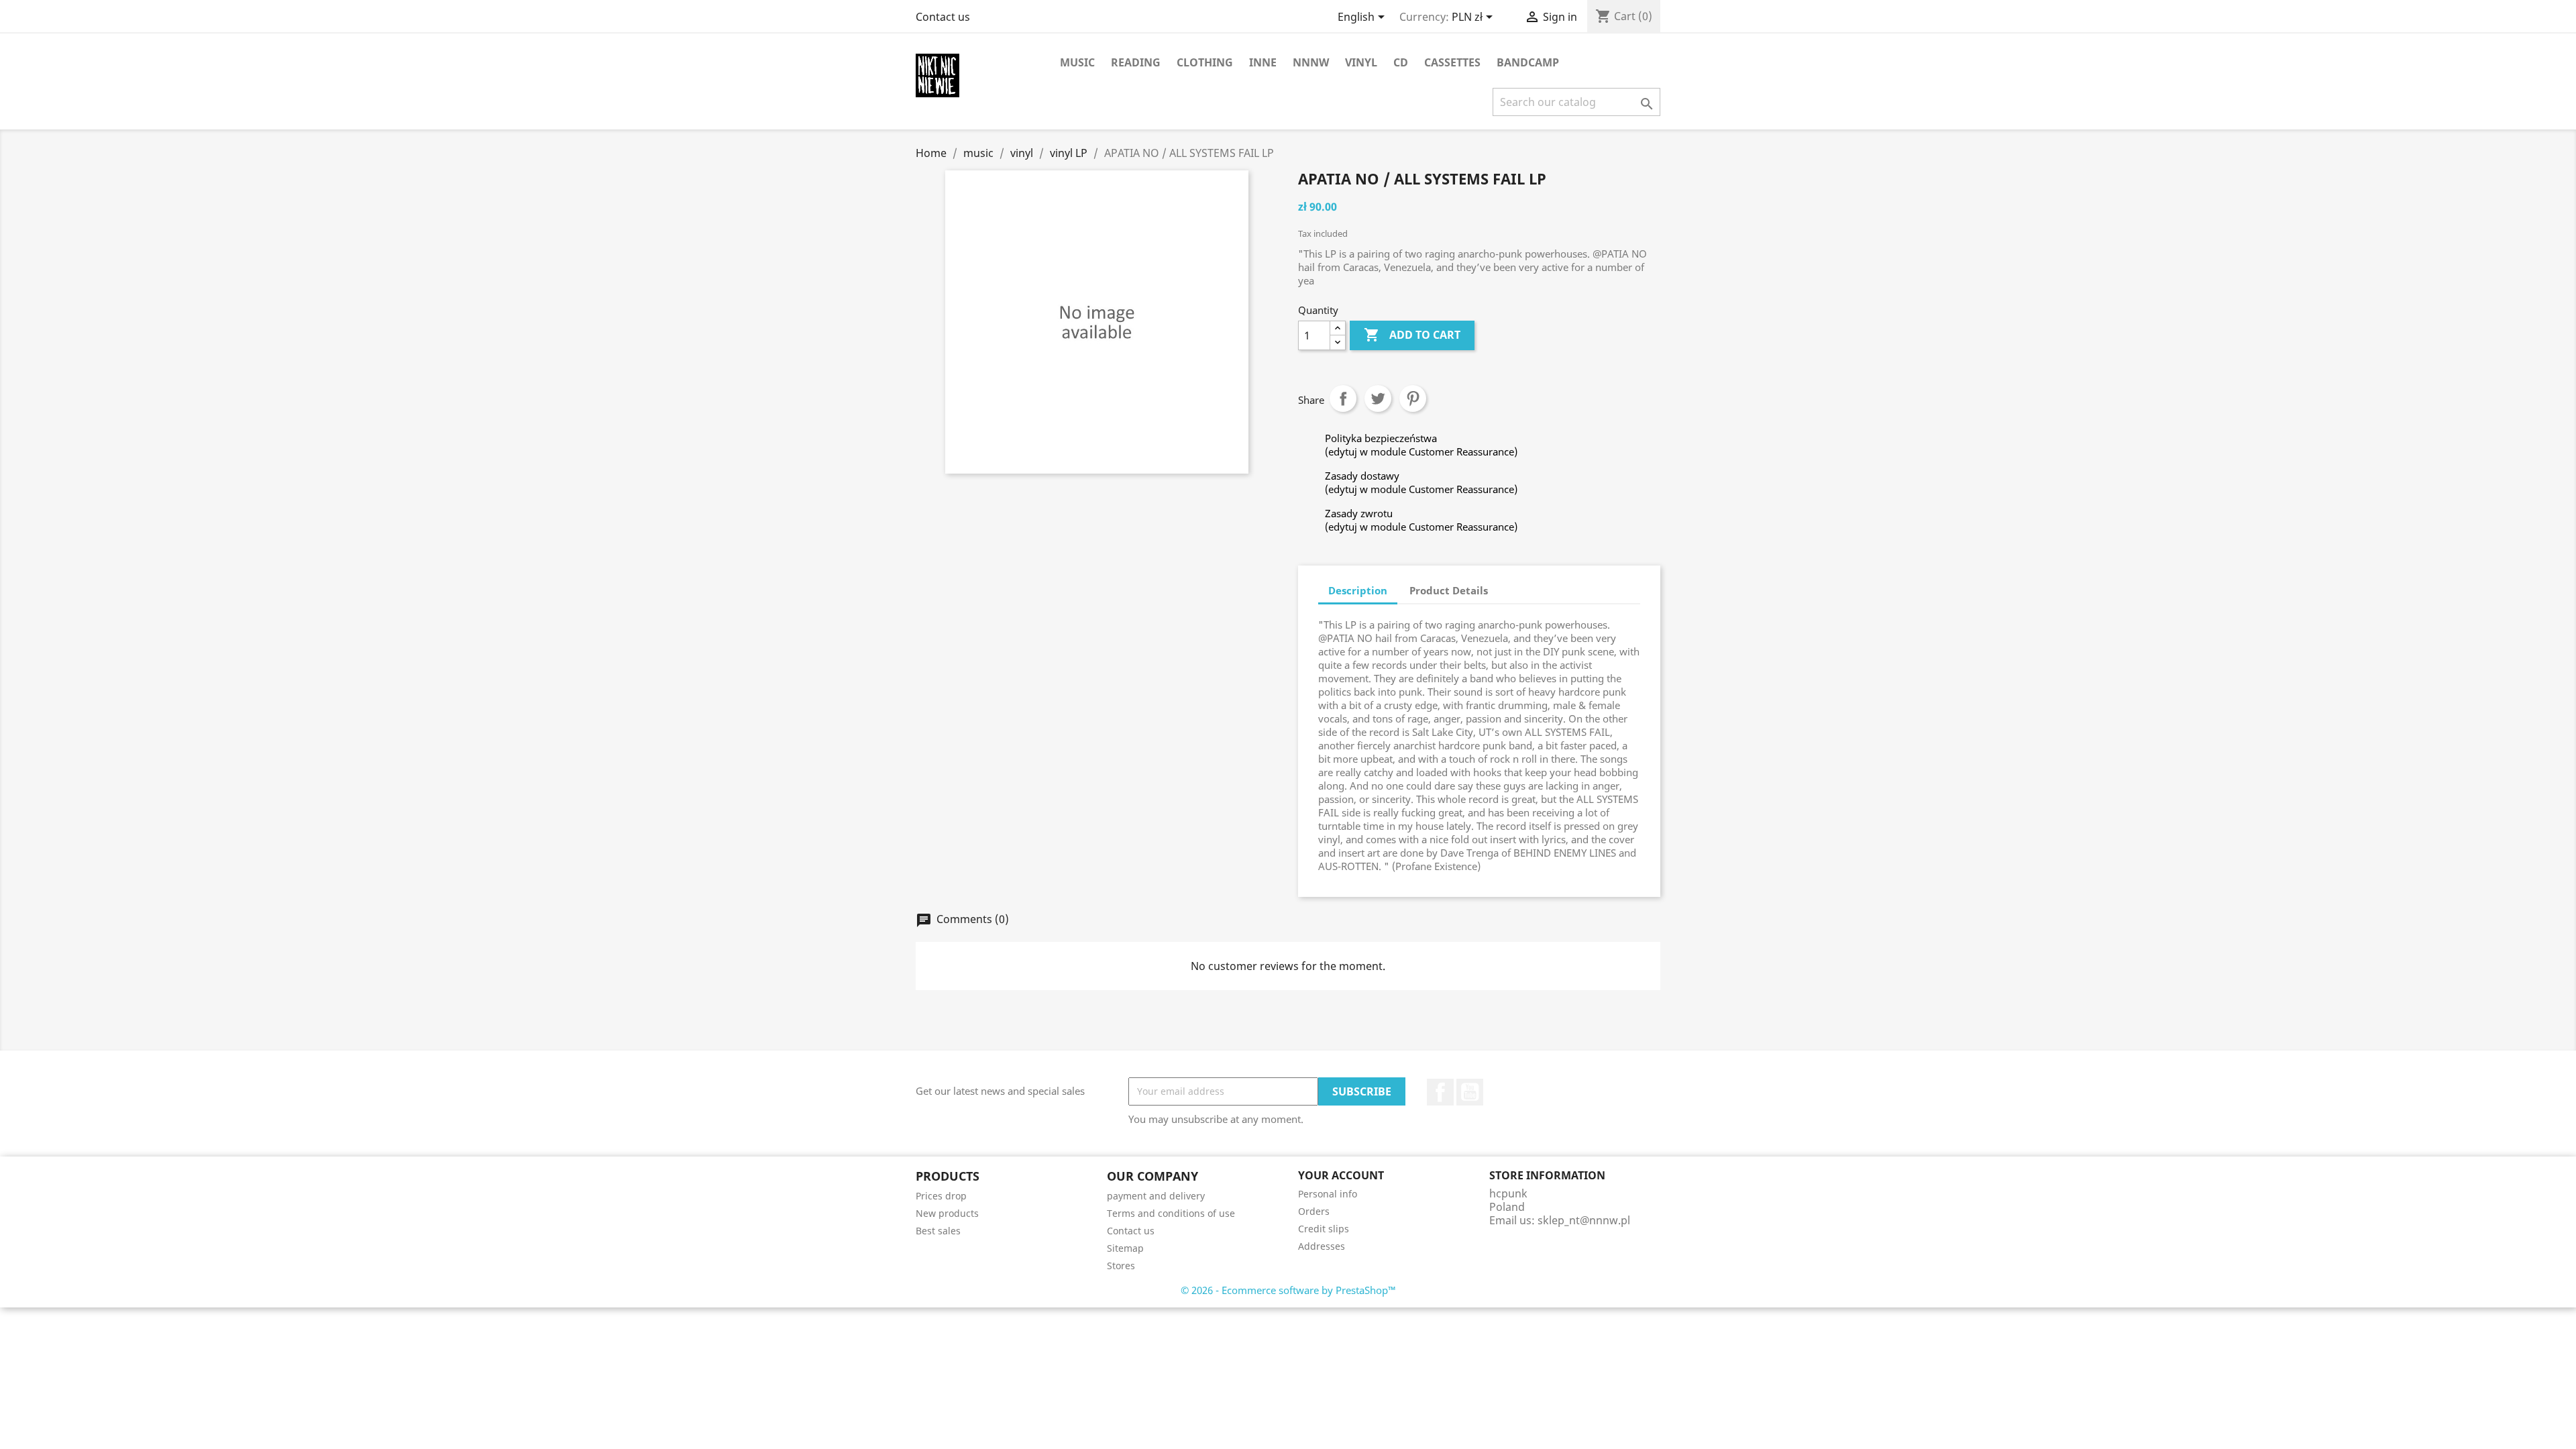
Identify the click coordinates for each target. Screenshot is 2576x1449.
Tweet (1378, 398)
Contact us (943, 17)
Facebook (1440, 1092)
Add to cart (1412, 335)
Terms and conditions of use (1171, 1213)
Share (1343, 398)
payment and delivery (1156, 1196)
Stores (1121, 1266)
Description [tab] (1358, 590)
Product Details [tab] (1449, 590)
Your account (1341, 1175)
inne (1263, 62)
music (1077, 62)
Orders (1314, 1211)
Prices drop (941, 1196)
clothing (1205, 62)
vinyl (1361, 62)
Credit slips (1324, 1229)
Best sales (938, 1231)
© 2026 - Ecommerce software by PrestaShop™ (1288, 1290)
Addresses (1322, 1246)
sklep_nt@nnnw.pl (1584, 1220)
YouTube (1470, 1092)
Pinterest (1413, 398)
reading (1136, 62)
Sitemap (1125, 1248)
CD (1401, 62)
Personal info (1328, 1194)
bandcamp (1528, 62)
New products (947, 1213)
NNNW (1311, 62)
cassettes (1452, 62)
